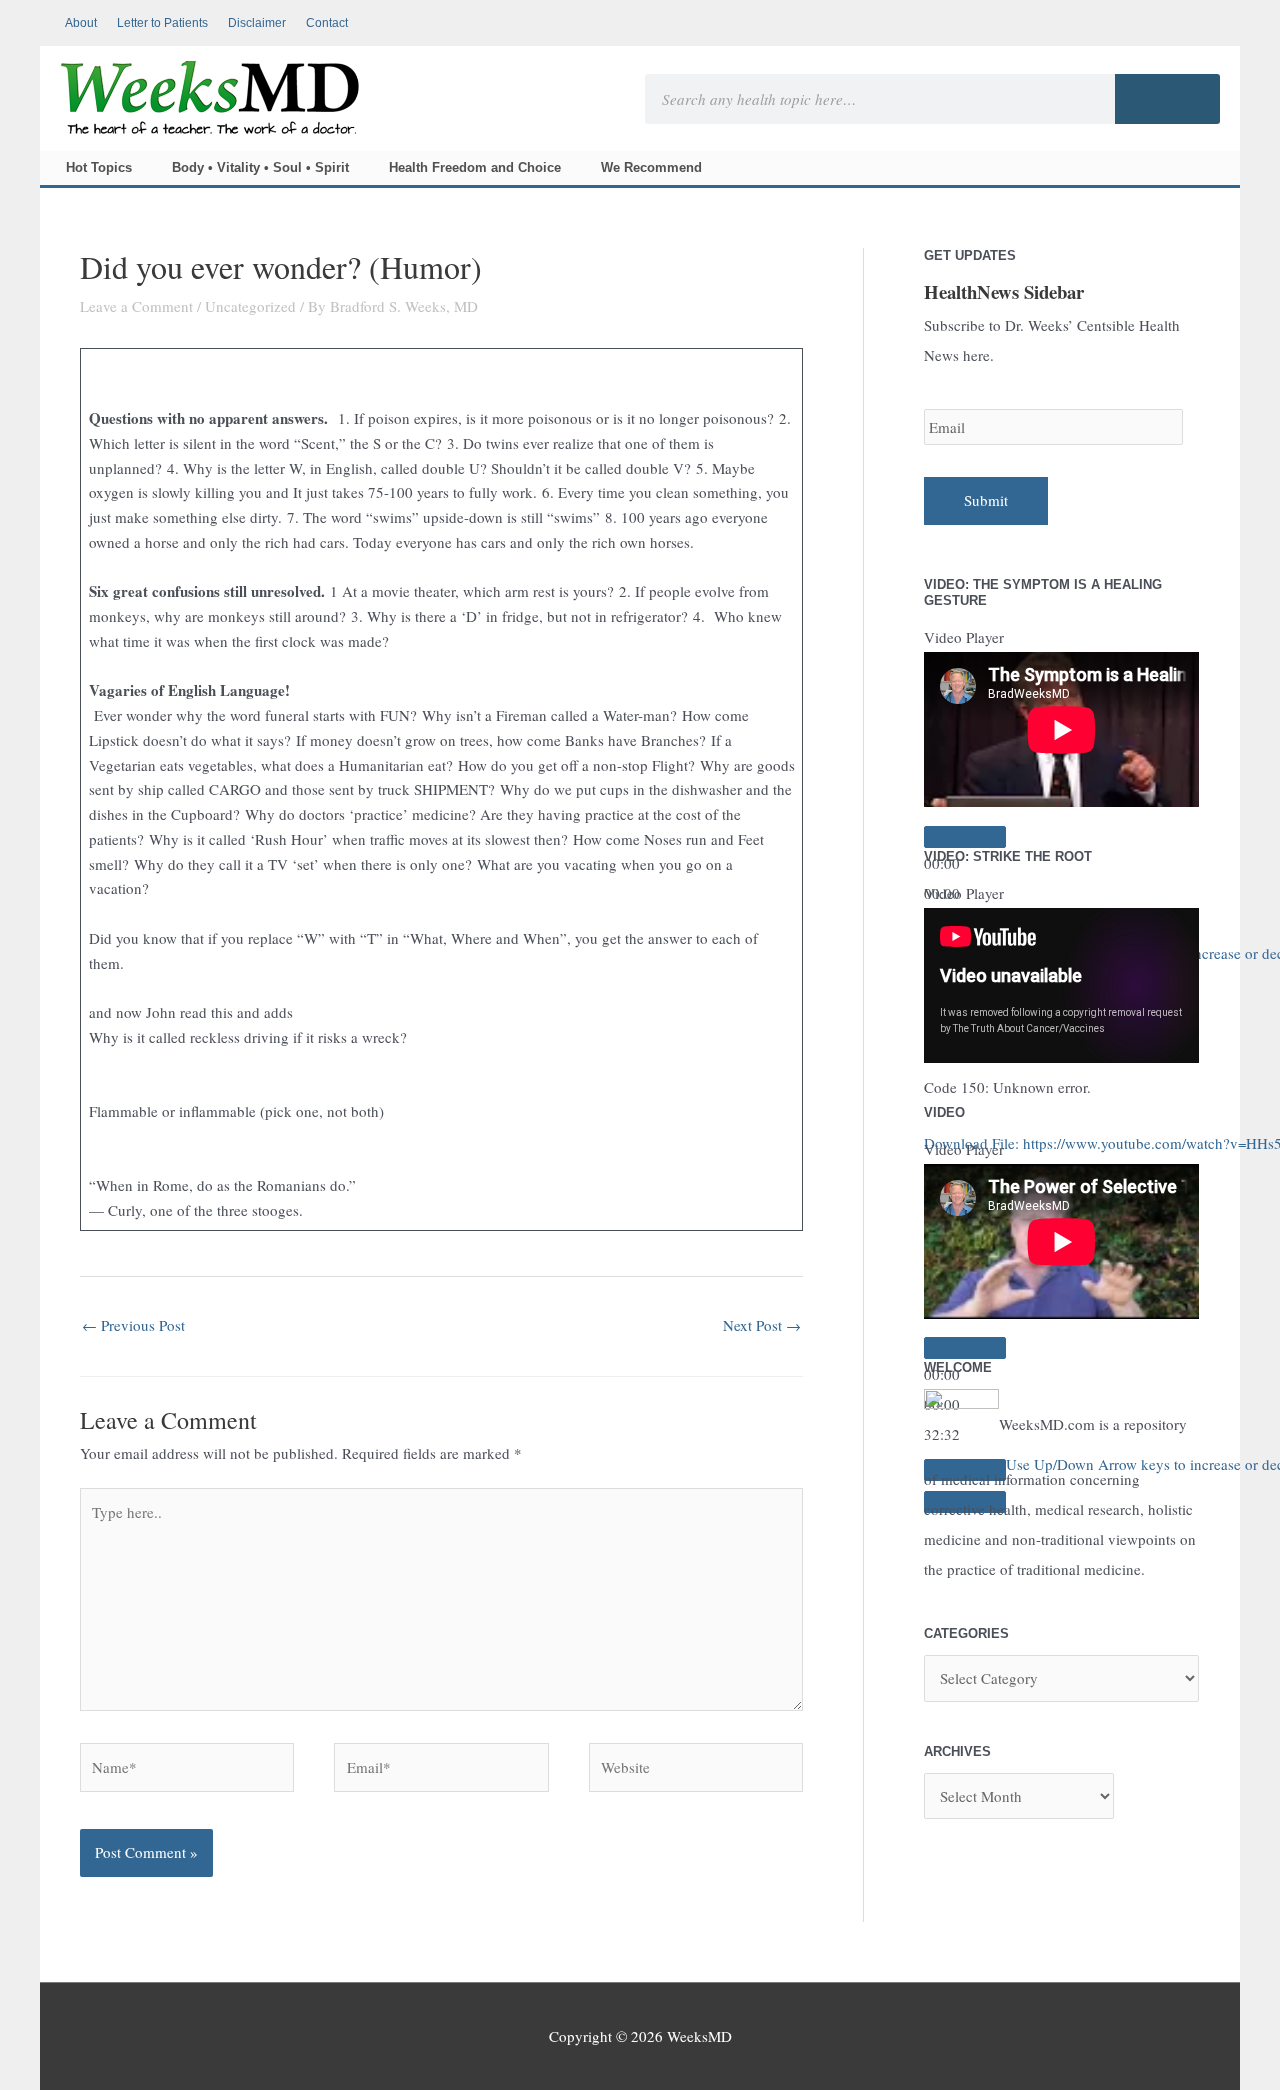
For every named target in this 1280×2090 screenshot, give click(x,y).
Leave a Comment (136, 306)
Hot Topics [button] (99, 167)
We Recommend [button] (651, 167)
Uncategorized (250, 306)
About (81, 23)
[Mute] (965, 1301)
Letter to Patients (162, 23)
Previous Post (133, 1325)
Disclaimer (257, 23)
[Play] (965, 837)
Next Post (762, 1325)
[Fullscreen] (965, 1333)
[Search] (1167, 99)
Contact (327, 23)
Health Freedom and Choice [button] (475, 167)
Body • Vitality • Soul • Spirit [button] (260, 167)
